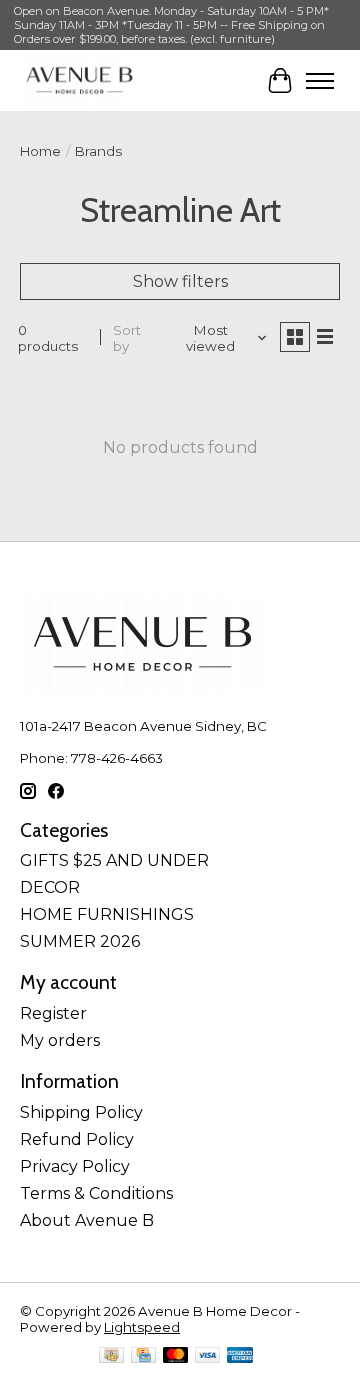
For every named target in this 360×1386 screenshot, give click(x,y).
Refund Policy (77, 1139)
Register (53, 1013)
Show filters (180, 281)
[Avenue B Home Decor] (79, 80)
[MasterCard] (176, 1356)
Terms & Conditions (96, 1193)
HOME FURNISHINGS (107, 914)
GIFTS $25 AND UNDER (114, 860)
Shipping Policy (81, 1112)
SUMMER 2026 (80, 941)
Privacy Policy (75, 1166)
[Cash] (111, 1356)
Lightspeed (142, 1327)
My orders (60, 1040)
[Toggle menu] (320, 81)
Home (40, 151)
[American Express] (240, 1356)
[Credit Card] (143, 1356)
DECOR (50, 887)
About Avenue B (87, 1220)
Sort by (127, 338)
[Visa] (208, 1356)
